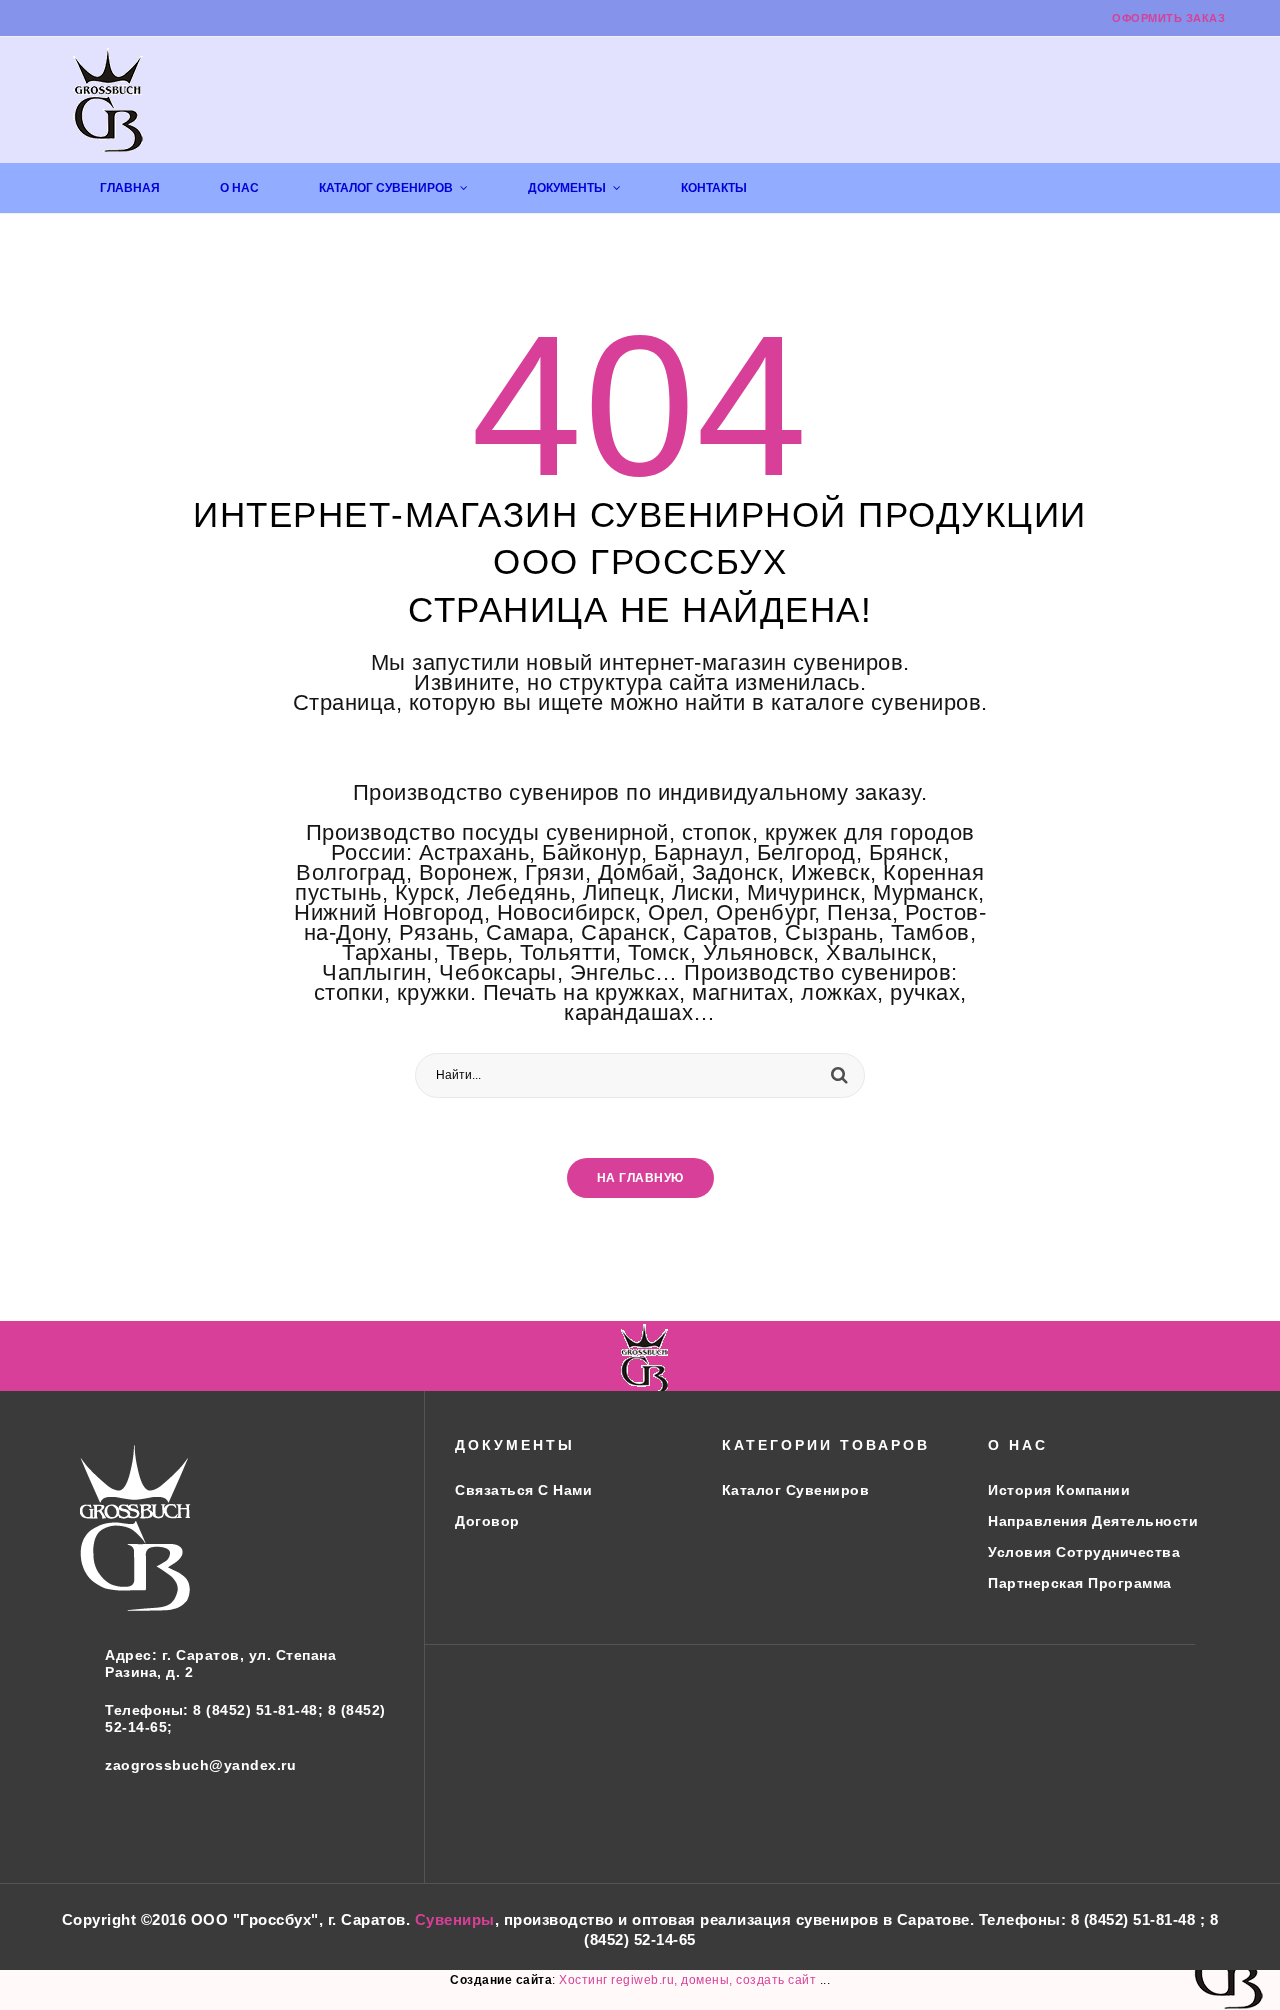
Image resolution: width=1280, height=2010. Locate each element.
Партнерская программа (1080, 1583)
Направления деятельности (1093, 1521)
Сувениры (455, 1919)
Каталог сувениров (796, 1490)
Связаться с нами (523, 1490)
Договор (487, 1521)
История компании (1059, 1490)
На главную (640, 1178)
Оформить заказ (1168, 18)
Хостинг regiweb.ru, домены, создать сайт (689, 1980)
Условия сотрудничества (1084, 1552)
